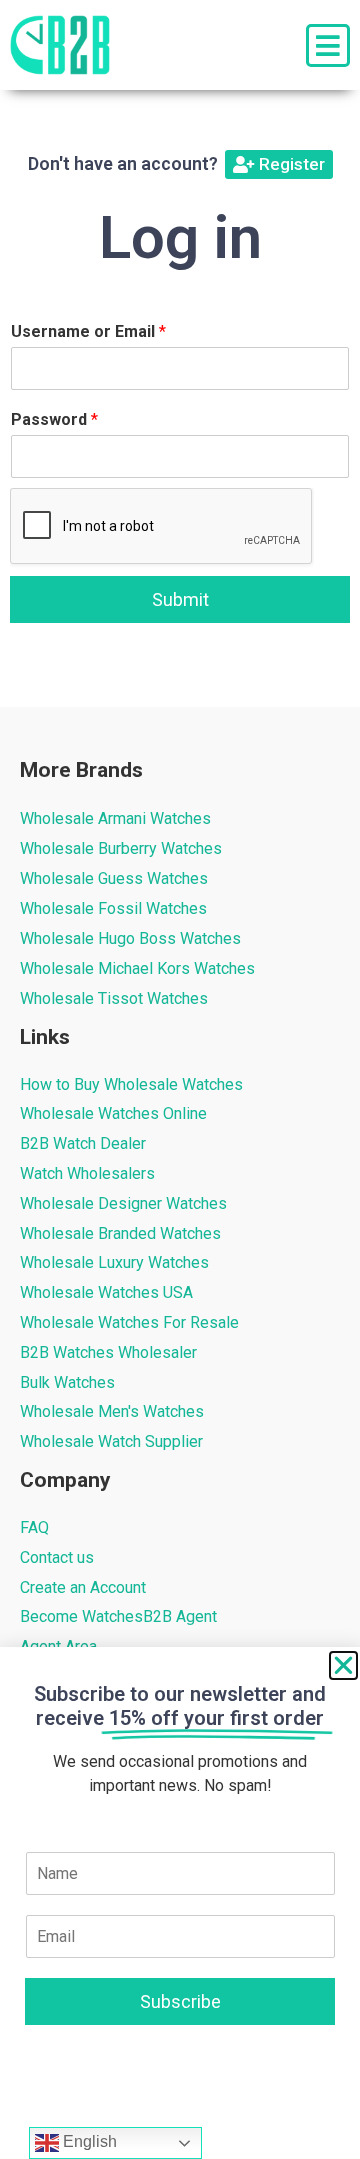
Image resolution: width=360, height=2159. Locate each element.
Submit (180, 599)
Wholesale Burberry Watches (121, 848)
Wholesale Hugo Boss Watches (130, 938)
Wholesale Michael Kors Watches (137, 968)
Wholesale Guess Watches (114, 878)
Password (54, 419)
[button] (343, 1665)
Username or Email (88, 331)
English (88, 2141)
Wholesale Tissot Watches (114, 998)
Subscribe (180, 2001)
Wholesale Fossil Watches (113, 908)
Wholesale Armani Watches (115, 818)
